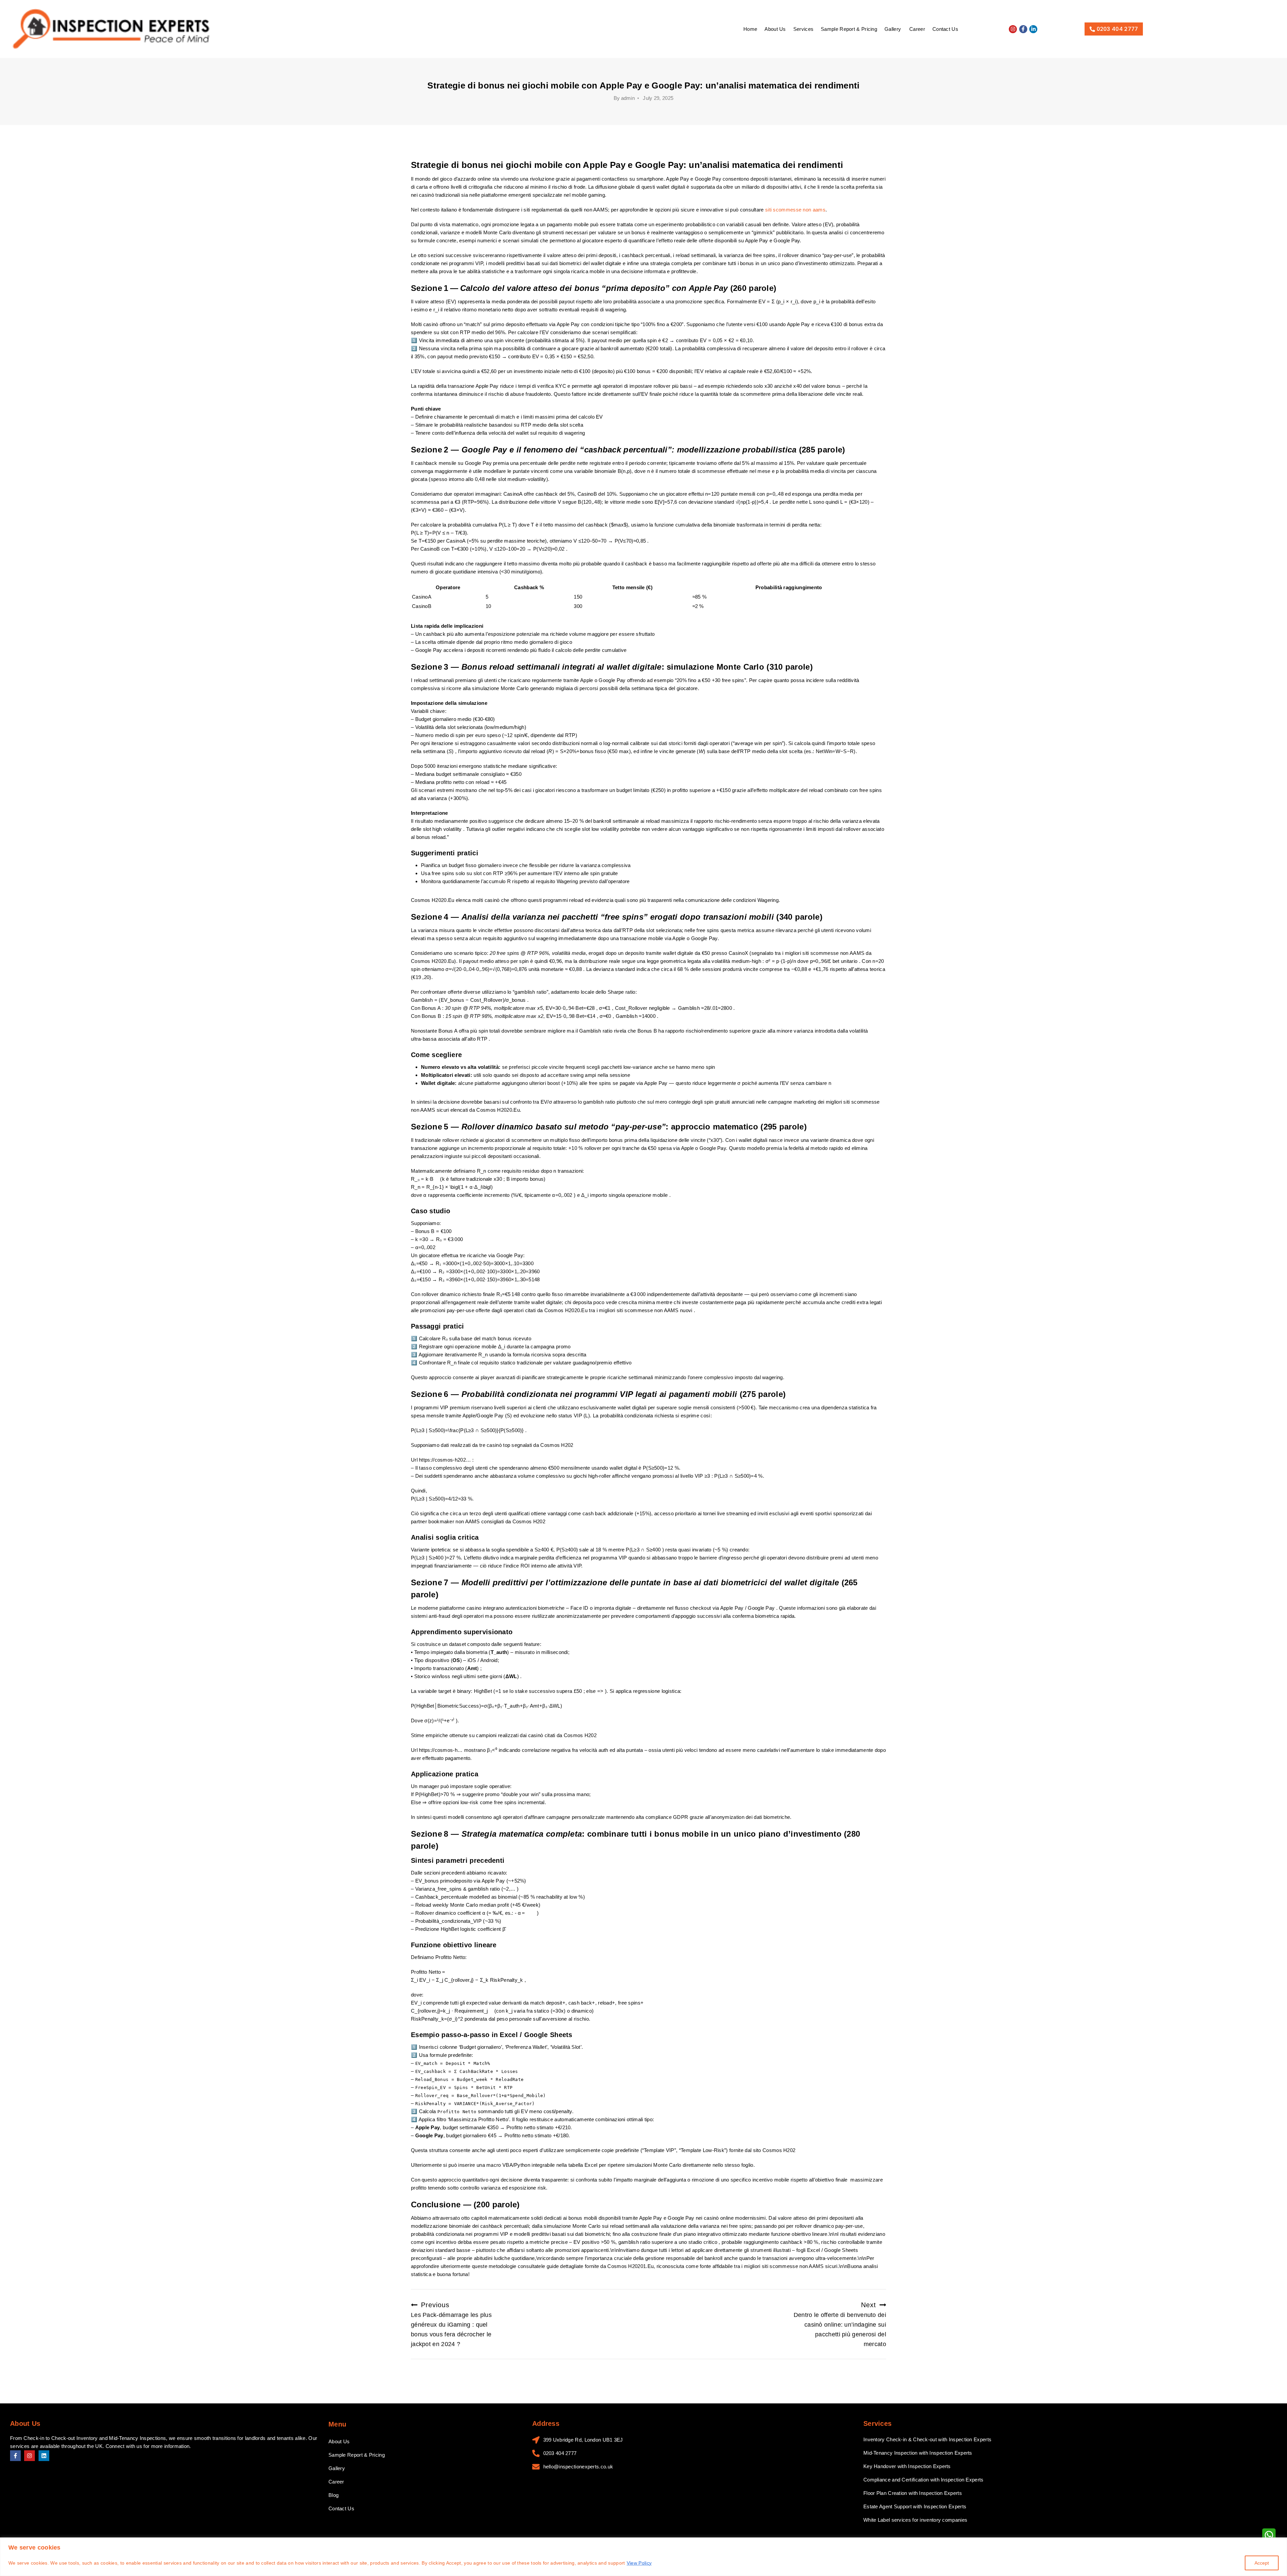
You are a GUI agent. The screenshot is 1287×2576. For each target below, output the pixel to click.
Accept (1262, 2563)
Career (917, 29)
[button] (893, 29)
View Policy (639, 2563)
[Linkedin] (44, 2456)
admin (628, 98)
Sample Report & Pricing (849, 29)
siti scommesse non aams (795, 210)
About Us (775, 29)
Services (803, 29)
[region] (643, 2557)
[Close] (1280, 2543)
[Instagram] (1013, 29)
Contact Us (945, 29)
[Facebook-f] (1023, 29)
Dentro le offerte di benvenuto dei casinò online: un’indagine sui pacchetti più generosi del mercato (840, 2324)
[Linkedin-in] (1033, 29)
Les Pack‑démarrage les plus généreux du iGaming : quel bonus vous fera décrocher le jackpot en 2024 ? (451, 2324)
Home (750, 29)
